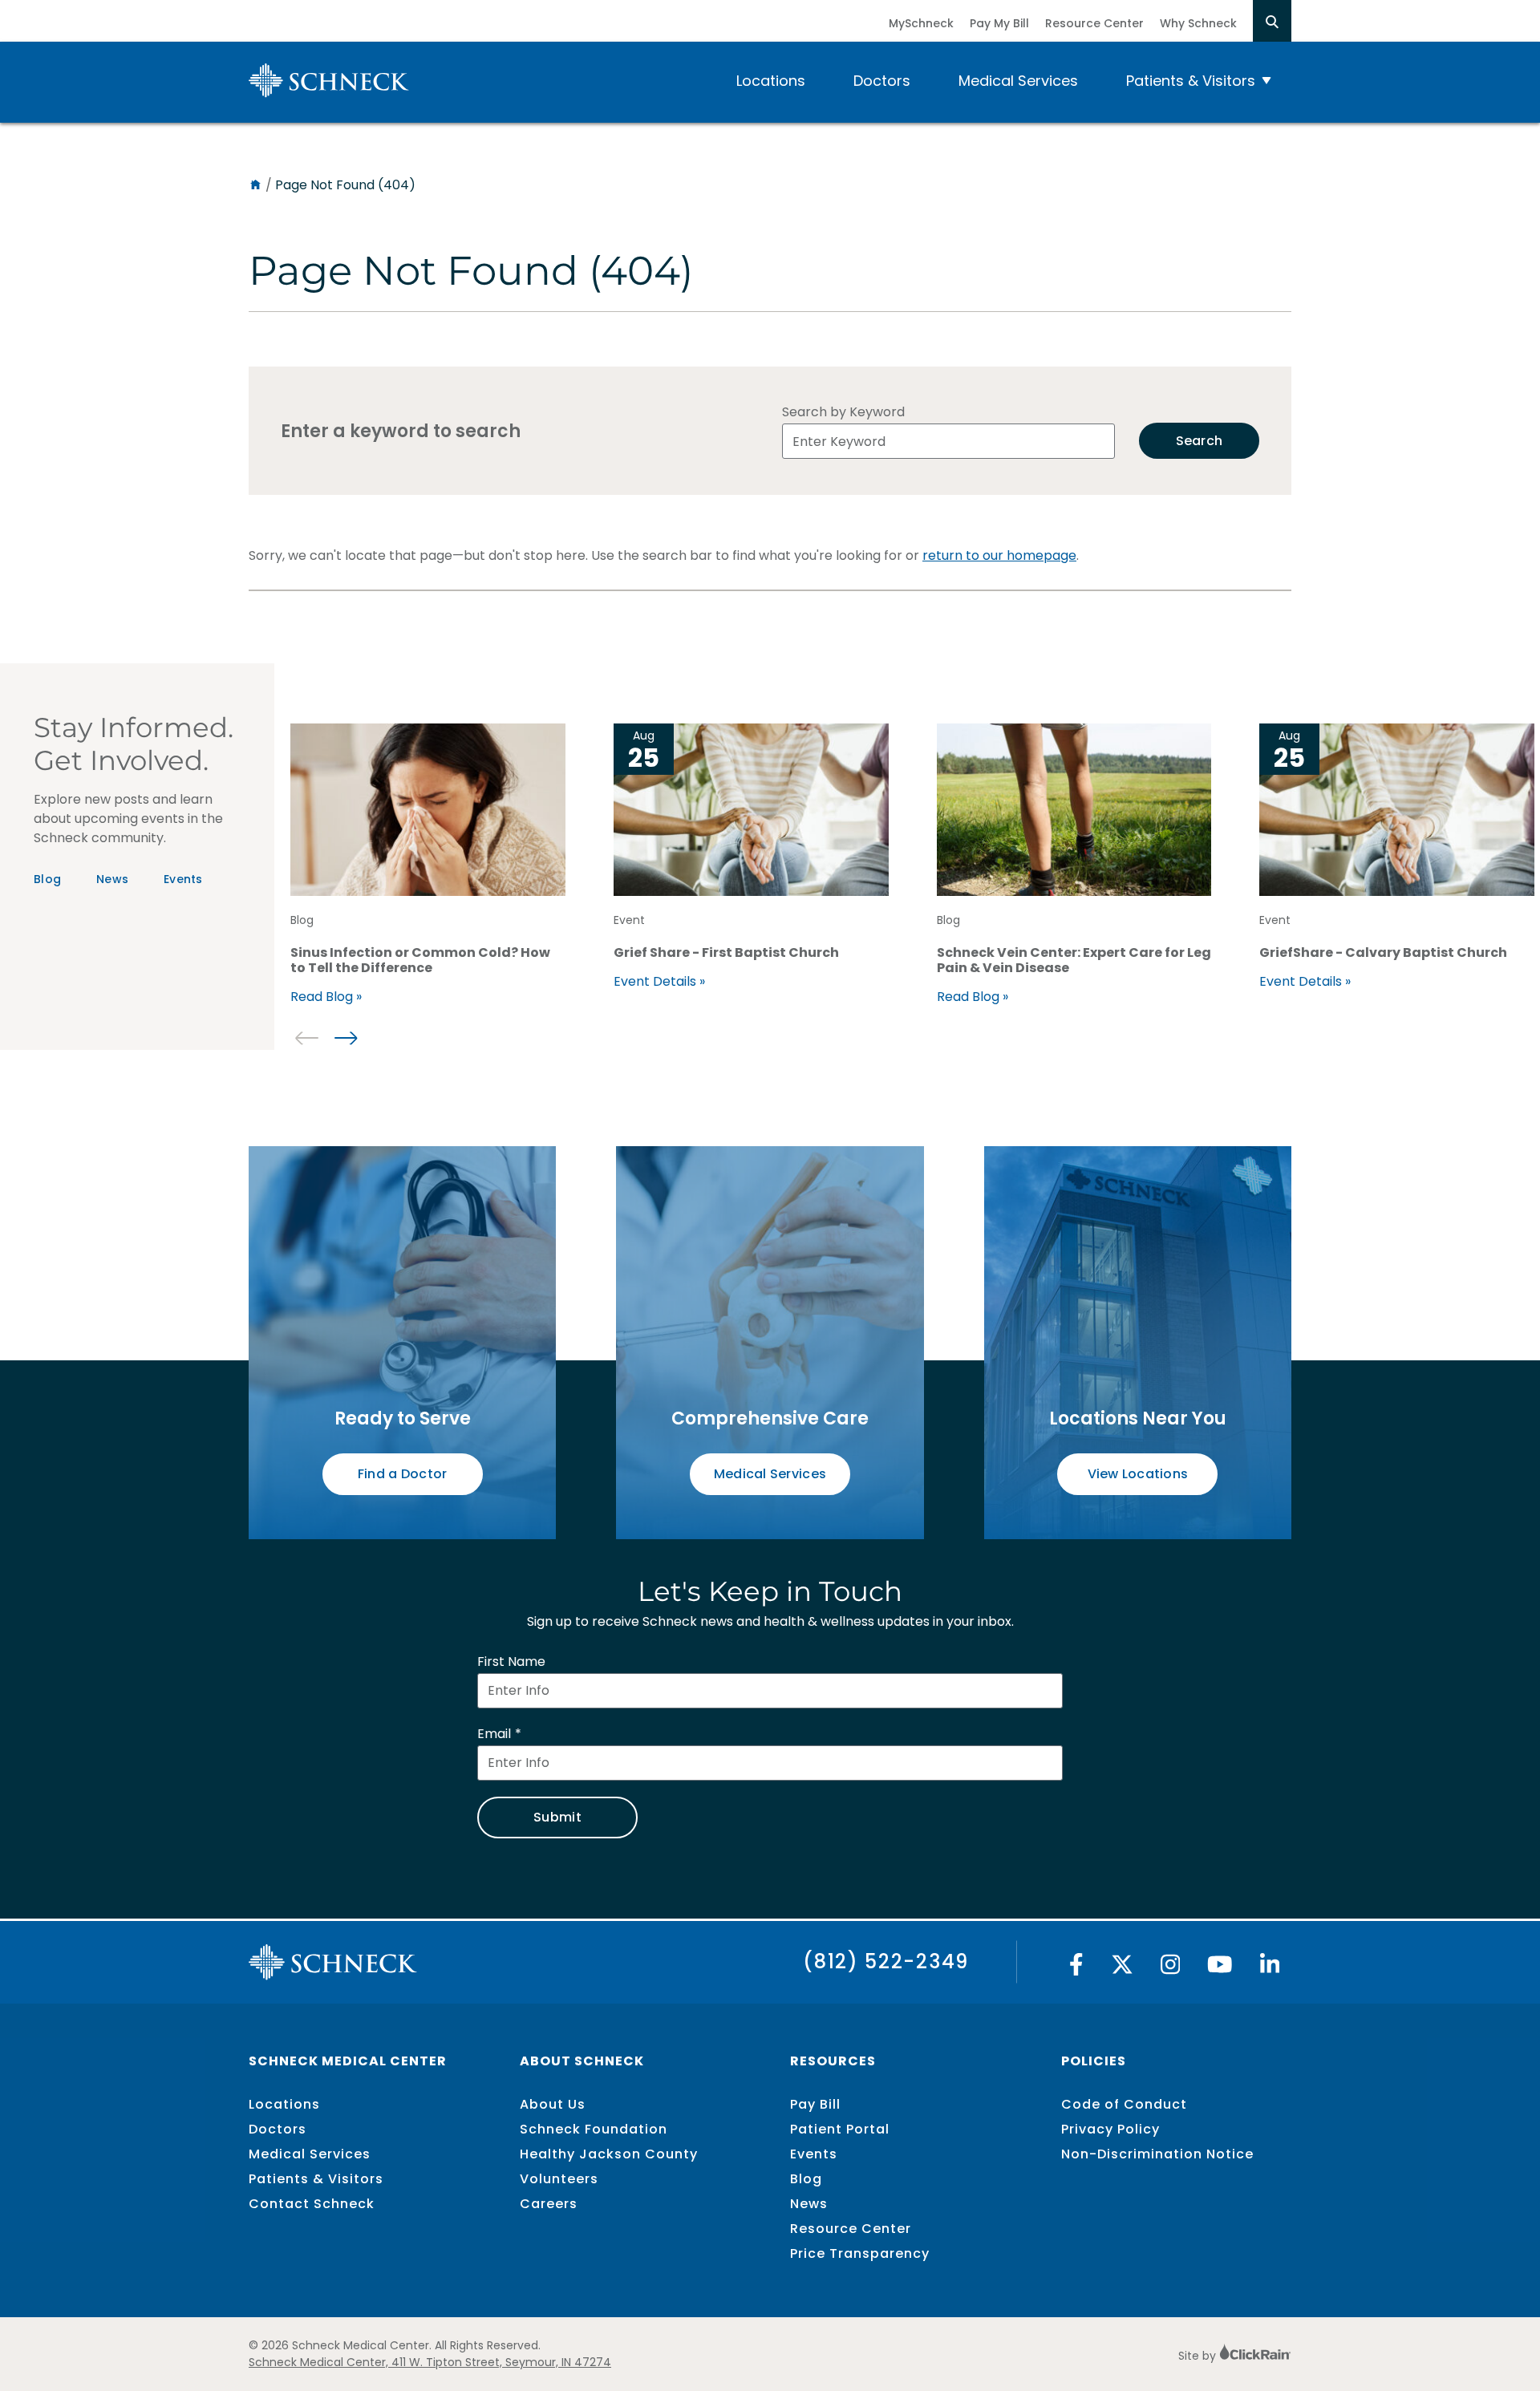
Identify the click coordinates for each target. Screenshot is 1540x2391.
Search (1200, 441)
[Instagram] (1171, 1969)
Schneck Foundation (594, 2129)
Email (494, 1734)
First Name (511, 1662)
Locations (771, 81)
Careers (549, 2204)
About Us (553, 2104)
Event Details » (659, 981)
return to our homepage (999, 555)
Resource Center (1094, 23)
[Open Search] (1272, 21)
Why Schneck (1198, 23)
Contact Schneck (312, 2204)
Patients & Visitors (1191, 81)
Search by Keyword (843, 412)
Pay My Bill (999, 23)
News (112, 879)
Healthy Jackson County (609, 2154)
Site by (1199, 2356)
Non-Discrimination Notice (1157, 2154)
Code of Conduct (1124, 2104)
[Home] (255, 185)
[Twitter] (1122, 1969)
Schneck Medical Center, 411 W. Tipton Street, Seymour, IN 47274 (430, 2362)
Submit (557, 1817)
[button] (345, 1038)
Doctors (882, 81)
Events (183, 879)
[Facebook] (1076, 1969)
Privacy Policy (1110, 2129)
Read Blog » (326, 997)
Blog (47, 879)
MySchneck (921, 23)
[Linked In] (1270, 1969)
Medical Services (1018, 81)
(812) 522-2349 (886, 1961)
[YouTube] (1220, 1969)
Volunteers (559, 2179)
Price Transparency (860, 2253)
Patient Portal (840, 2129)
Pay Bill (815, 2104)
